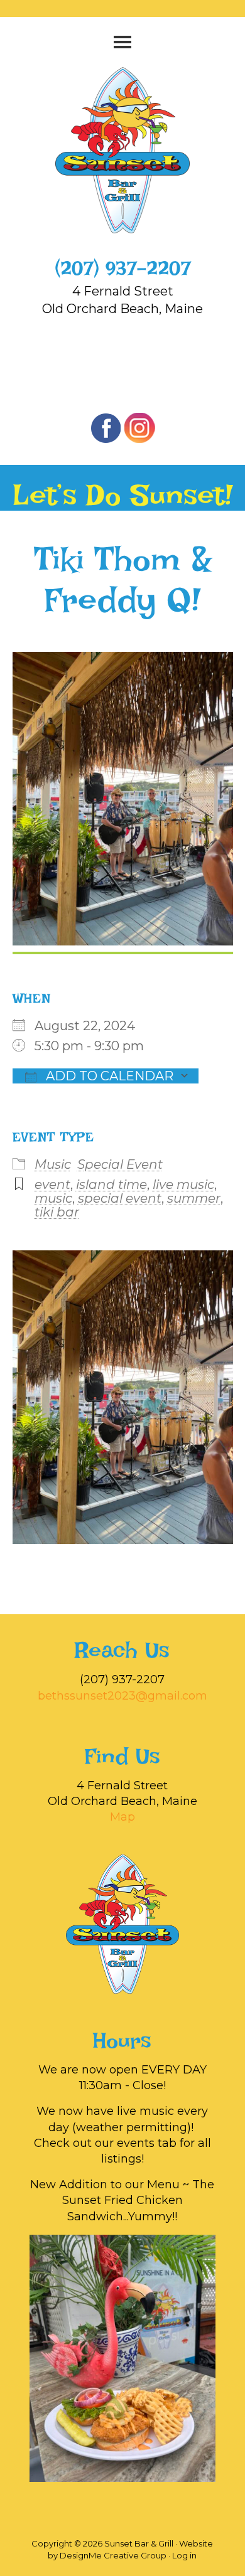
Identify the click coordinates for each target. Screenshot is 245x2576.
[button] (123, 42)
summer (194, 1198)
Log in (184, 2555)
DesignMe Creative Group (113, 2555)
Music (53, 1164)
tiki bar (57, 1212)
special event (120, 1198)
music (53, 1198)
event (52, 1184)
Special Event (120, 1164)
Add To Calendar (108, 1076)
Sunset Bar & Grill (122, 150)
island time (112, 1184)
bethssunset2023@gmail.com (122, 1696)
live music (183, 1184)
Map (122, 1817)
